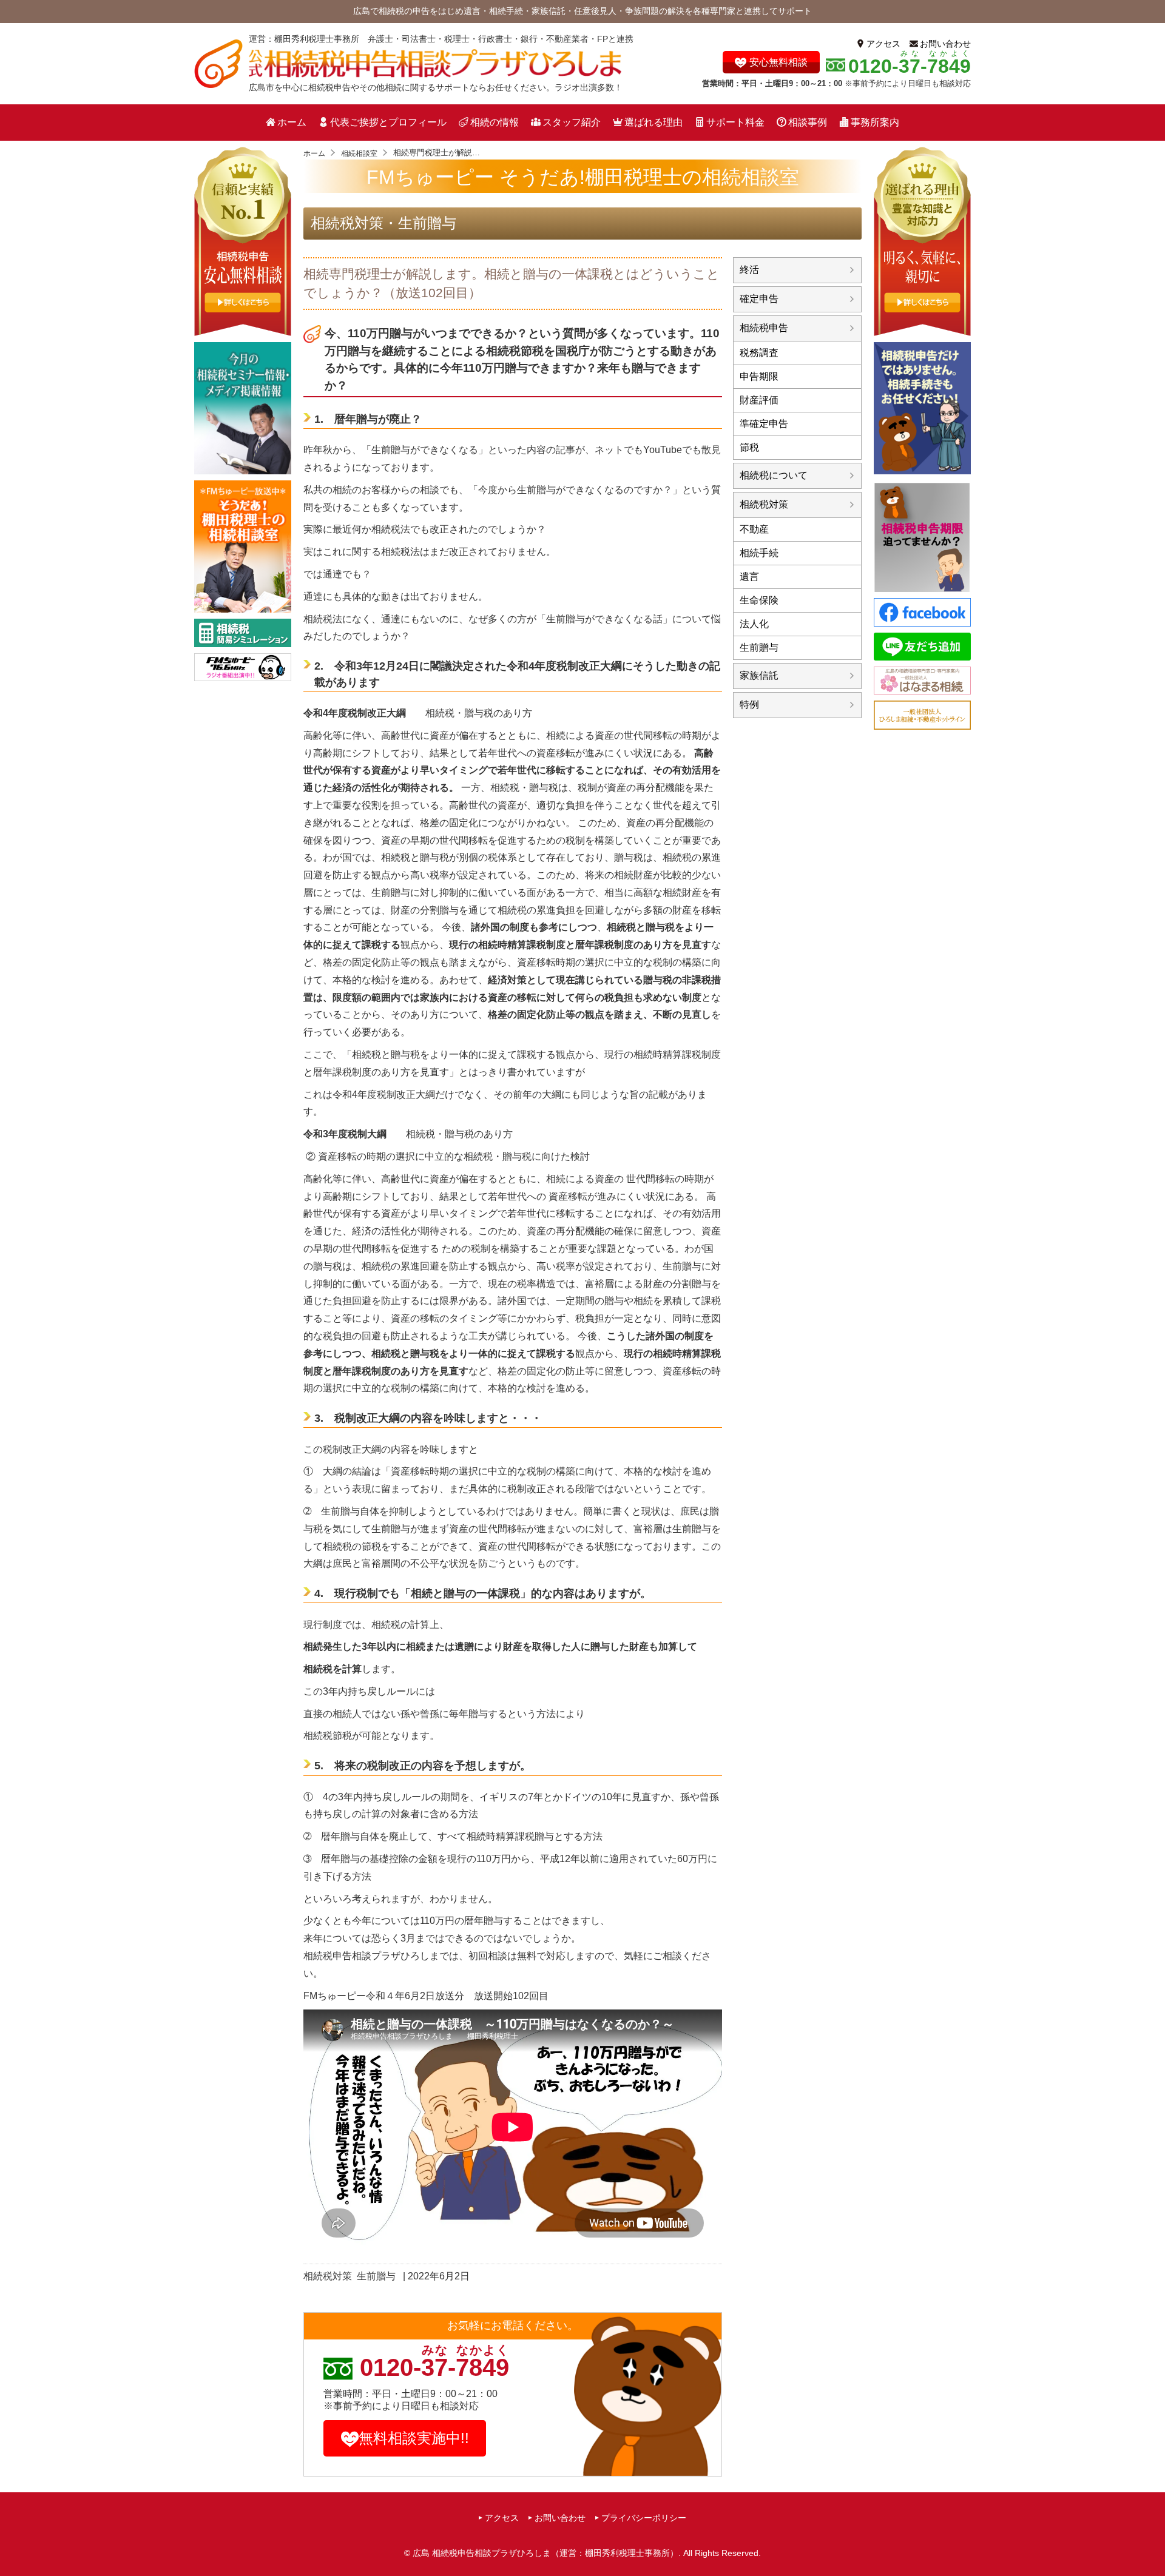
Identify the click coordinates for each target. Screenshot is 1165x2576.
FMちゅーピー (335, 1996)
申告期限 (759, 376)
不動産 (754, 529)
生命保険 (759, 600)
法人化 (754, 624)
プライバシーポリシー (644, 2518)
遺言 (749, 577)
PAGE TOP (1152, 2544)
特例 (749, 705)
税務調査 (759, 353)
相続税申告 (764, 328)
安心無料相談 (778, 62)
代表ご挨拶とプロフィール (388, 122)
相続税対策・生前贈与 (383, 223)
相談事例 (808, 122)
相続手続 (759, 553)
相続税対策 (328, 2276)
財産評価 (759, 400)
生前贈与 (376, 2276)
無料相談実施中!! (414, 2438)
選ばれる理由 (653, 122)
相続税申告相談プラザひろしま (371, 1956)
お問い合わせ (945, 44)
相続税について (774, 475)
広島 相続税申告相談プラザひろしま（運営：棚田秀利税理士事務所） (545, 2553)
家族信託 (759, 675)
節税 (749, 447)
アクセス (883, 44)
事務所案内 (875, 122)
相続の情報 (495, 122)
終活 (749, 270)
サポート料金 (735, 122)
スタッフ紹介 (572, 122)
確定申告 (759, 299)
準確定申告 (764, 424)
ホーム (292, 122)
